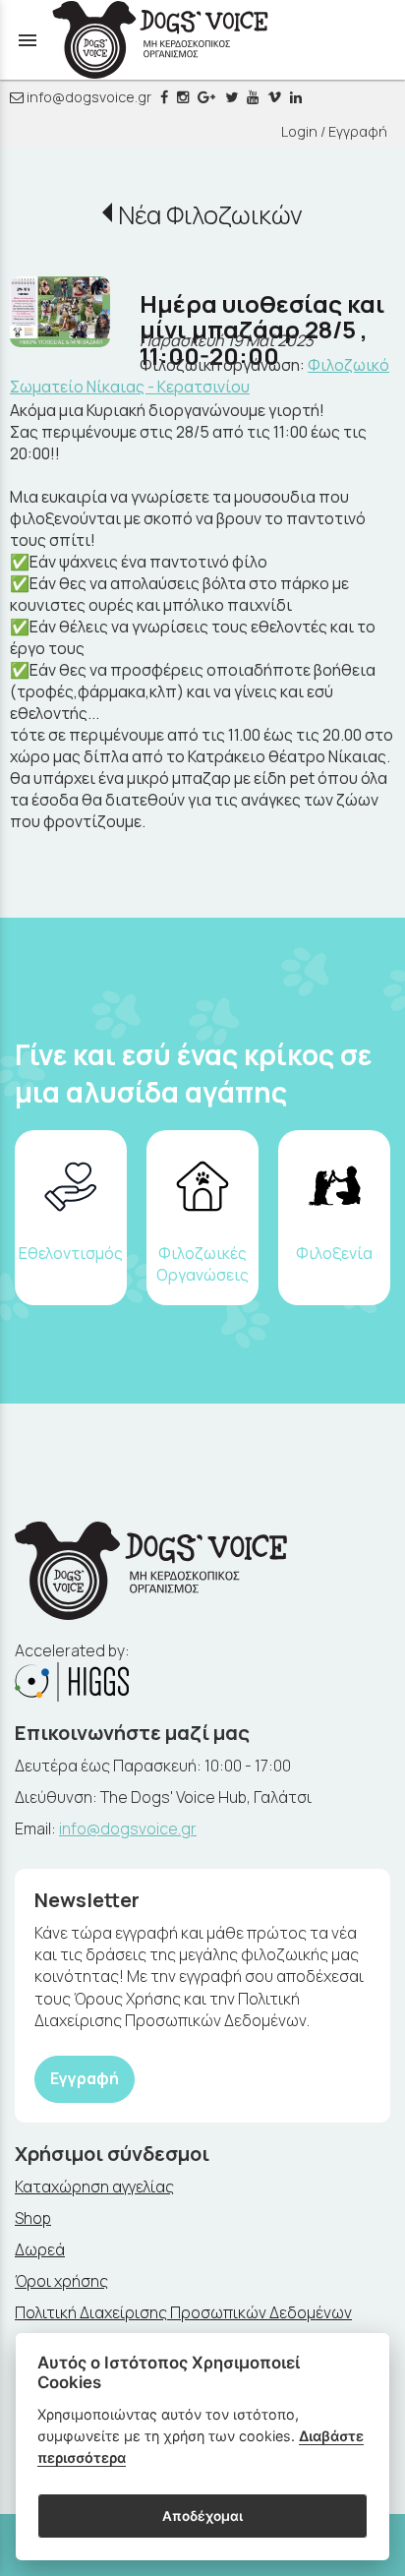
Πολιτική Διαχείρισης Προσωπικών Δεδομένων (183, 2312)
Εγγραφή (85, 2078)
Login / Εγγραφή (334, 131)
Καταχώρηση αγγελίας (94, 2187)
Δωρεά (40, 2249)
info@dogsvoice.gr (87, 97)
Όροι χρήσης (61, 2281)
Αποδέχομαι (202, 2516)
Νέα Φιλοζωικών (210, 215)
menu (28, 40)
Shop (33, 2218)
